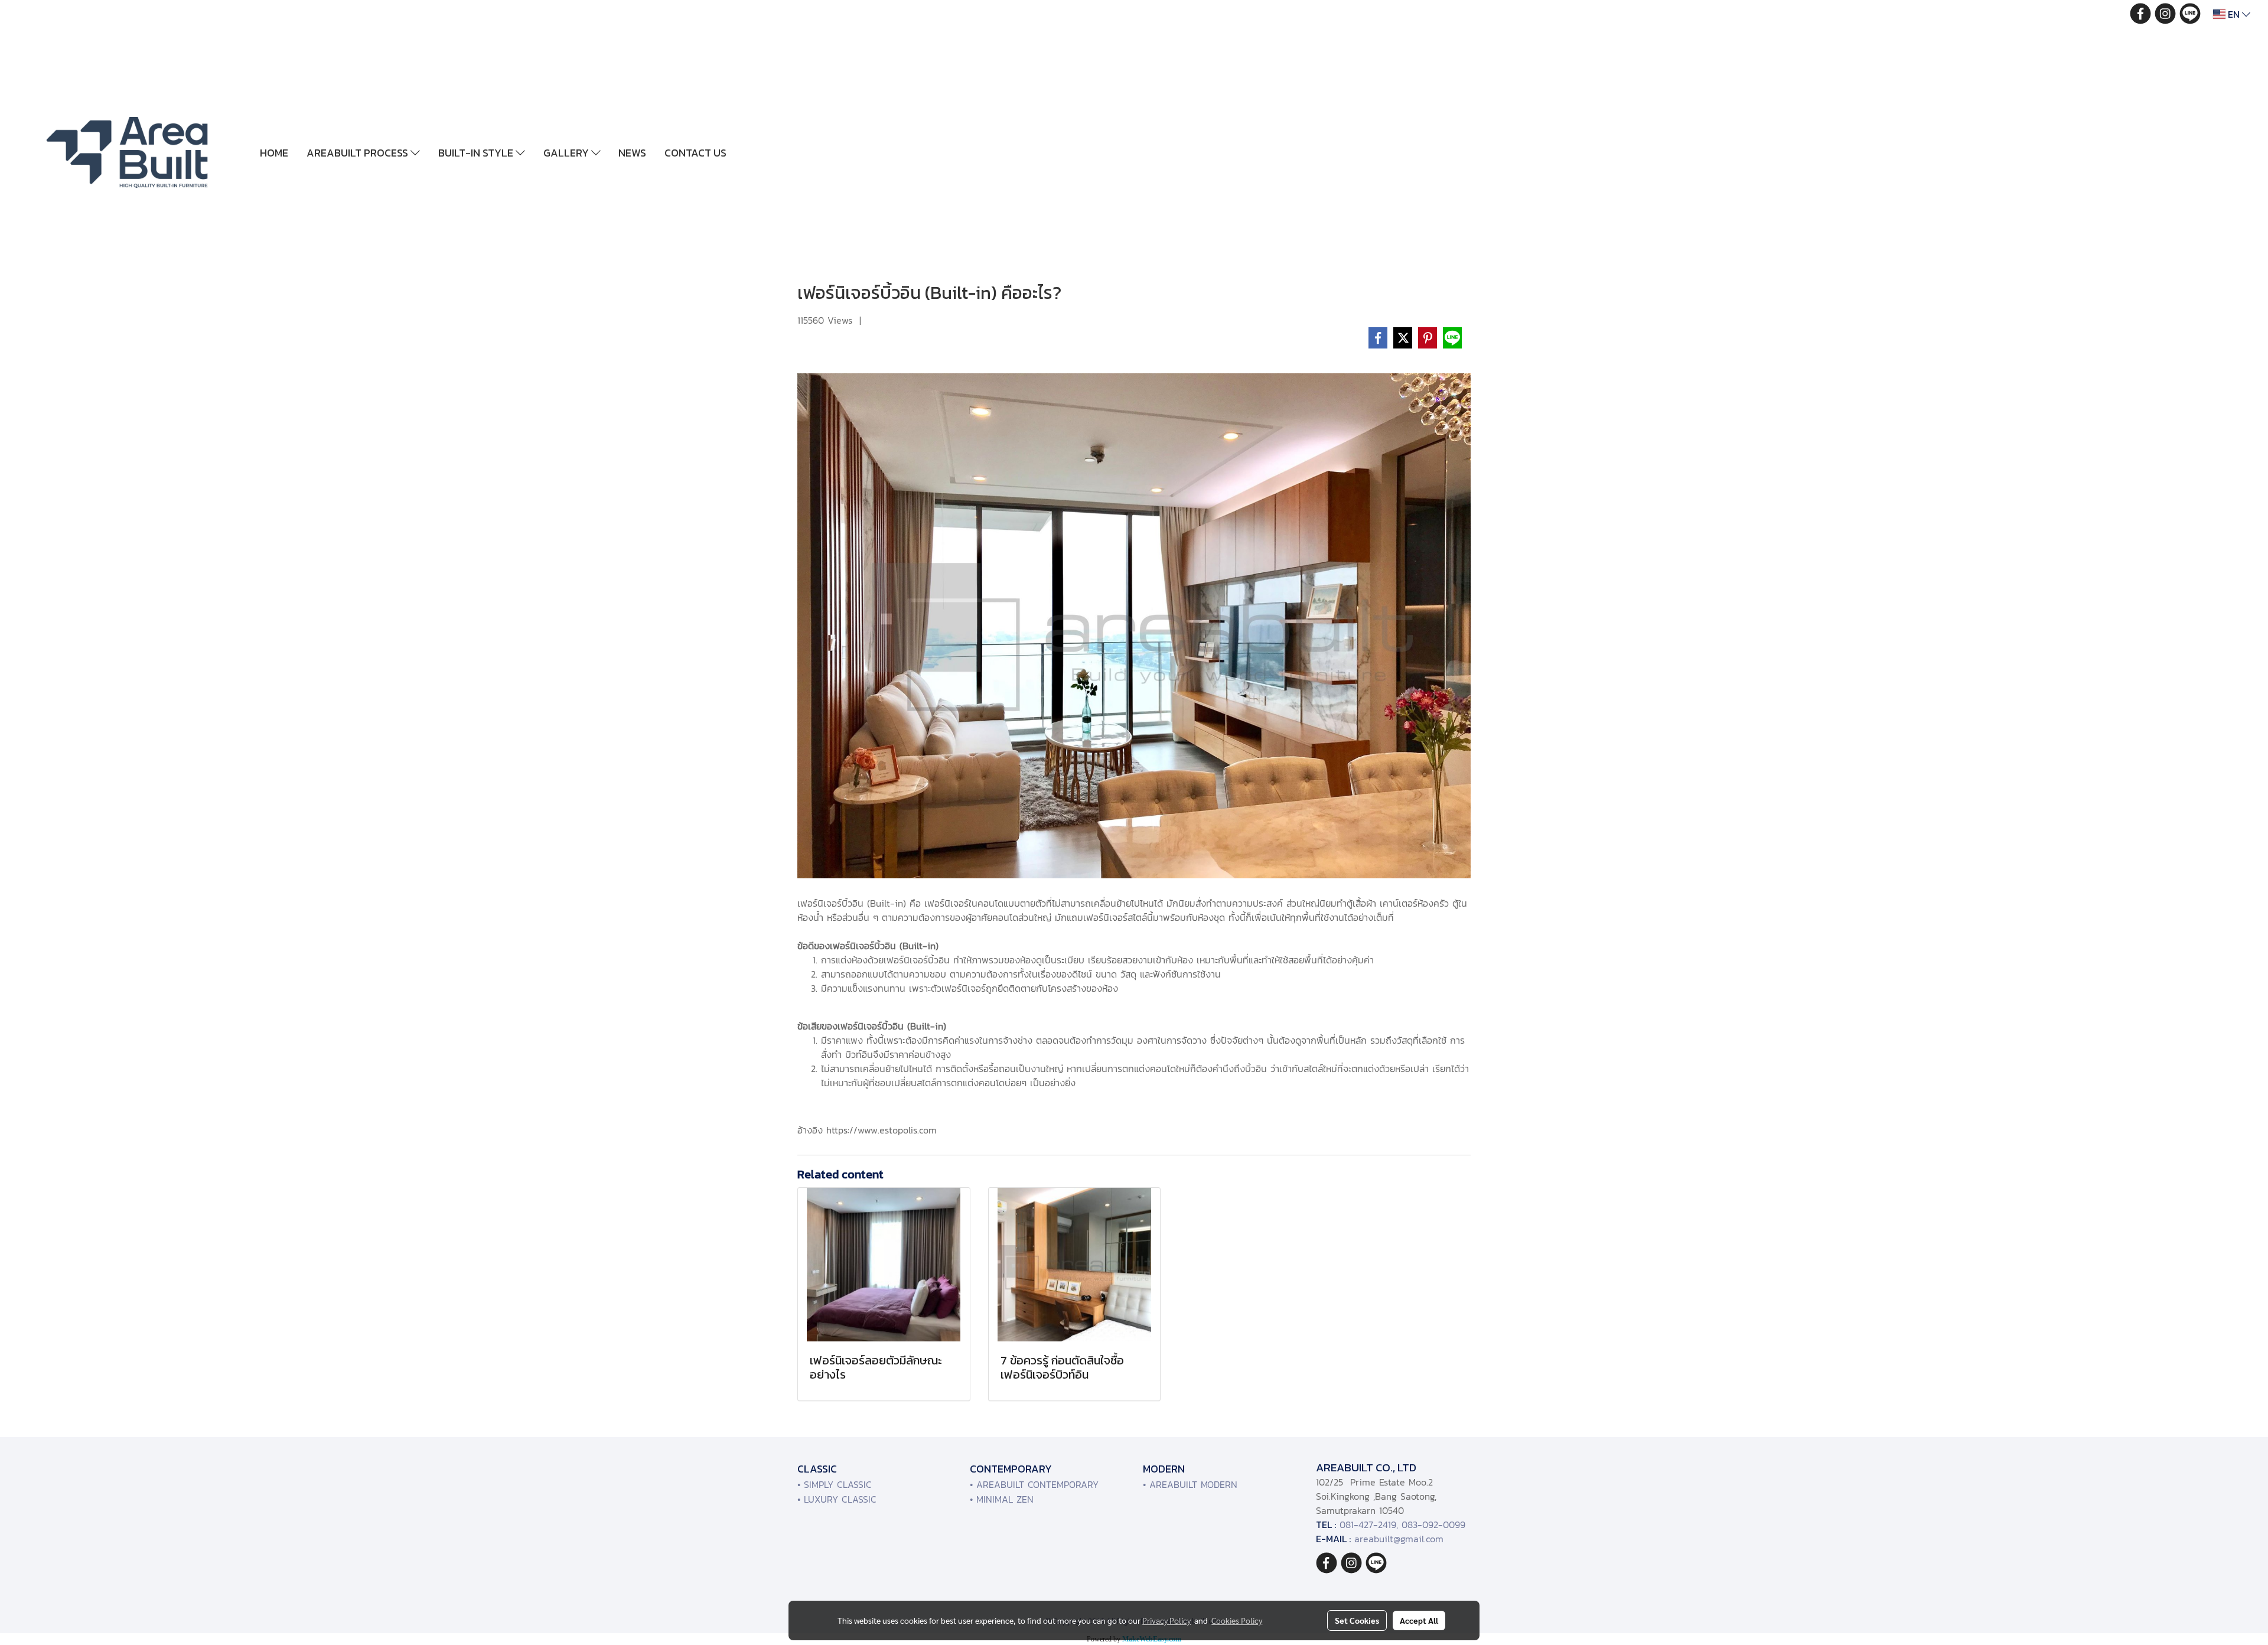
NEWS (632, 153)
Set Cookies (1357, 1620)
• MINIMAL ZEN (1002, 1499)
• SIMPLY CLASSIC (835, 1484)
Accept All (1419, 1620)
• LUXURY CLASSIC (837, 1499)
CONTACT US (695, 153)
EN (2234, 14)
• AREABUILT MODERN (1190, 1484)
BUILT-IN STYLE (477, 153)
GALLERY (567, 153)
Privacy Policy (1166, 1620)
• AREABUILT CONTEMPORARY (1034, 1484)
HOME (274, 153)
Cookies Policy (1237, 1620)
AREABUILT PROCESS (359, 153)
